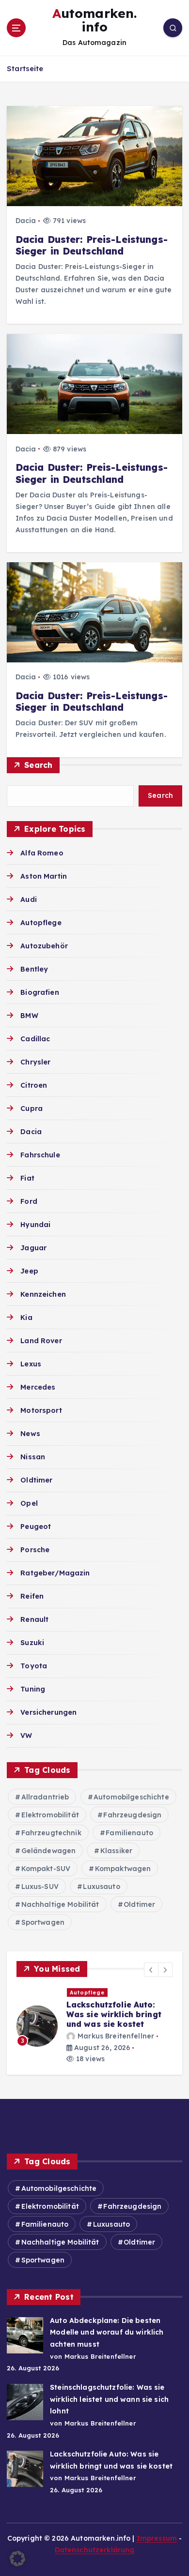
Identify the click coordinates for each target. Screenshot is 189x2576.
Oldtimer (36, 1480)
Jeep (29, 1271)
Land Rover (41, 1341)
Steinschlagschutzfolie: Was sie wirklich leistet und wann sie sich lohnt (109, 2399)
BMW (29, 1016)
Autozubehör (44, 946)
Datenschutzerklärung (95, 2550)
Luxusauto (101, 1887)
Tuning (33, 1689)
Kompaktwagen (123, 1869)
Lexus (31, 1364)
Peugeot (36, 1527)
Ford (29, 1201)
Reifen (32, 1596)
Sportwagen (43, 1922)
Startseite (25, 68)
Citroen (34, 1085)
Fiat (27, 1178)
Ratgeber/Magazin (55, 1573)
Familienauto (129, 1833)
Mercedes (38, 1387)
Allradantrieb (45, 1797)
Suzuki (32, 1643)
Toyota (34, 1666)
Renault (34, 1619)
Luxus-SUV (40, 1887)
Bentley (34, 969)
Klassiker (116, 1851)
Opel (29, 1503)
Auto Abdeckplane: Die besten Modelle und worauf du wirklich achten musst (107, 2332)
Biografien (39, 992)
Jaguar (33, 1248)
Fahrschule (40, 1155)
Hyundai (35, 1225)
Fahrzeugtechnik (51, 1833)
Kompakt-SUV (46, 1869)
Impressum (157, 2538)
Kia (26, 1318)
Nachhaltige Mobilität (60, 1904)
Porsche (35, 1550)
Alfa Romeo (42, 853)
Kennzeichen (43, 1294)
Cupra (31, 1108)
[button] (151, 1970)
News (30, 1434)
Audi (29, 899)
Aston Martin (44, 876)
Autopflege (41, 923)
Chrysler (35, 1062)
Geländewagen (49, 1851)
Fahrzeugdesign (132, 1815)
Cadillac (35, 1039)
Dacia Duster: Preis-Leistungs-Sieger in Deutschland (92, 245)
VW (26, 1736)
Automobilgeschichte (131, 1797)
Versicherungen (48, 1712)
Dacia (26, 221)
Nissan (33, 1457)
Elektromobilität (50, 1815)
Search (39, 765)
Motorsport (41, 1410)
